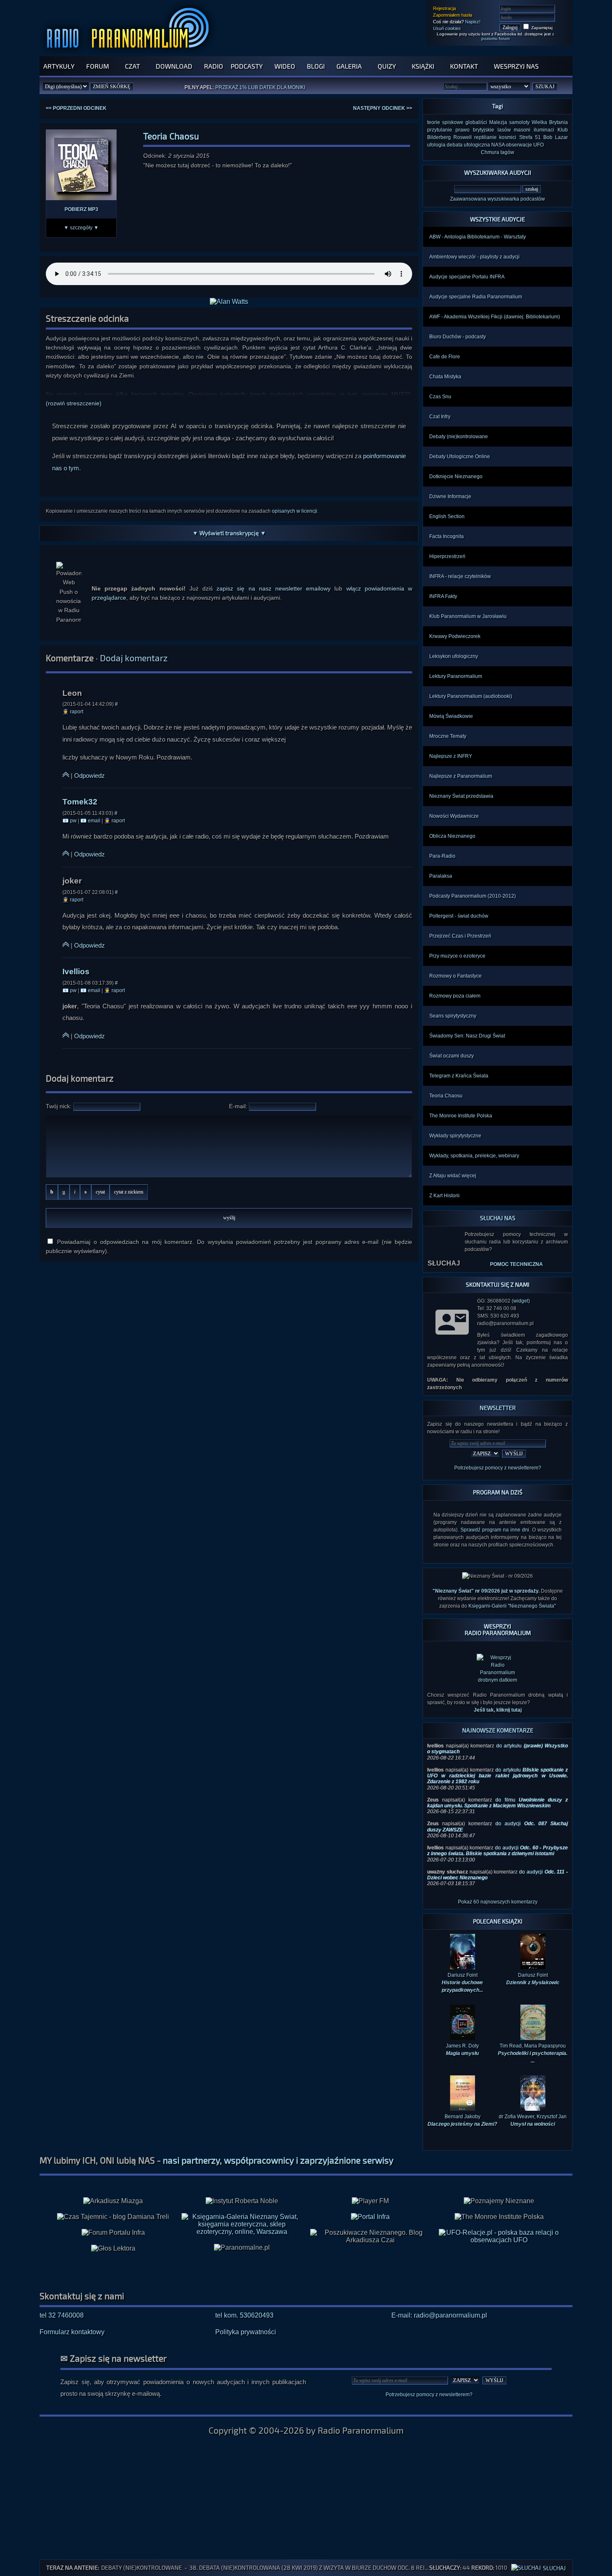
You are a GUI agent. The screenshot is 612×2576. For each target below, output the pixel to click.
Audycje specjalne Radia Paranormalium (476, 297)
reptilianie (485, 137)
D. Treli (293, 88)
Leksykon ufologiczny (454, 656)
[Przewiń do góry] (66, 776)
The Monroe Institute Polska (461, 1116)
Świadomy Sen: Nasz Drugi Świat (467, 1036)
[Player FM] (370, 2215)
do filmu (498, 1817)
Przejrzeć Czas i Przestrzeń (460, 936)
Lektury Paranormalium (456, 676)
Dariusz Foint (533, 1993)
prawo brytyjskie (475, 130)
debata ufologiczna (468, 145)
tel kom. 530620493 (244, 2329)
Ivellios (76, 972)
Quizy (387, 66)
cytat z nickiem (129, 1192)
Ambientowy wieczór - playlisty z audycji (474, 257)
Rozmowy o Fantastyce (455, 976)
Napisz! (473, 22)
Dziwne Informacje (450, 496)
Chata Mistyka (445, 377)
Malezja (498, 122)
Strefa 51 (530, 137)
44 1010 (489, 2567)
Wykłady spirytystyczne (455, 1136)
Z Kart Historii (444, 1196)
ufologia (436, 145)
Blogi (316, 66)
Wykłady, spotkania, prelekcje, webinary (474, 1156)
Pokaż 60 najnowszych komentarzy (498, 1916)
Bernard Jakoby (462, 2134)
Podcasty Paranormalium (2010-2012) (473, 896)
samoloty (519, 122)
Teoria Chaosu (446, 1096)
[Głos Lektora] (113, 2262)
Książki (423, 66)
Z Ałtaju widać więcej (453, 1176)
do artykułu (498, 1790)
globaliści (476, 122)
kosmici (508, 137)
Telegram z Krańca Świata (459, 1076)
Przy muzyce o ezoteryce (457, 956)
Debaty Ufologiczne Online (460, 457)
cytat (100, 1192)
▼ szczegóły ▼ (81, 228)
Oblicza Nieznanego (452, 836)
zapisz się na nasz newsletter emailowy (274, 588)
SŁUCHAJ (444, 1263)
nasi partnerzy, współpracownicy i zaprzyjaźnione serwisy (278, 2174)
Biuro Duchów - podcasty (458, 337)
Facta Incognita (447, 536)
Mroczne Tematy (448, 736)
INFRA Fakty (443, 596)
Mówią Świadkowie (451, 716)
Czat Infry (440, 417)
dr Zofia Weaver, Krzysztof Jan (533, 2134)
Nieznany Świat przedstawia (461, 796)
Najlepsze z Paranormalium (461, 776)
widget (521, 1301)
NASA (498, 145)
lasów (504, 130)
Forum (98, 66)
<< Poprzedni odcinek (76, 108)
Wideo (285, 66)
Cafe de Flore (445, 357)
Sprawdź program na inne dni (495, 1530)
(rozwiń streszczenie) (74, 403)
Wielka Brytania (550, 122)
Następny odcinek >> (383, 108)
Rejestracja (444, 8)
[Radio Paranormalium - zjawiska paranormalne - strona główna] (130, 52)
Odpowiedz (90, 776)
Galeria (349, 66)
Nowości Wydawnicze (454, 816)
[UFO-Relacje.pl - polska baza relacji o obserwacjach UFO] (499, 2254)
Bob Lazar (556, 137)
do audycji (498, 1864)
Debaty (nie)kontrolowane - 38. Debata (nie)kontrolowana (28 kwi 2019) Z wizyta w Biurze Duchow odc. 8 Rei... (265, 2567)
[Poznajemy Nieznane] (499, 2215)
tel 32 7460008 (62, 2329)
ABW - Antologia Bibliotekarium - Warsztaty (478, 237)
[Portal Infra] (370, 2230)
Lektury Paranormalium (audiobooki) (471, 696)
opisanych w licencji (295, 511)
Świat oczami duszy (452, 1056)
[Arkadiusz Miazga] (113, 2215)
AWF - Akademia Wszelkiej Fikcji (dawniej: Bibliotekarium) (495, 317)
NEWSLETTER (498, 1408)
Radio (214, 66)
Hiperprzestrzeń (447, 556)
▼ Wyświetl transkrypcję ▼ (229, 533)
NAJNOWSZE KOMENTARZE (498, 1744)
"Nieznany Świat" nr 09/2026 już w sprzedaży (485, 1591)
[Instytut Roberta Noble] (242, 2215)
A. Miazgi (267, 88)
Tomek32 (80, 802)
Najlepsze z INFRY (451, 756)
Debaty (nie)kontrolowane (459, 437)
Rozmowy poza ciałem (455, 996)
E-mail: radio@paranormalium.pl (439, 2329)
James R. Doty (462, 2063)
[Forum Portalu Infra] (113, 2246)
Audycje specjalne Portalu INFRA (467, 277)
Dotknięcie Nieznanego (456, 476)
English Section (447, 516)
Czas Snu (440, 397)
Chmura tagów (498, 152)
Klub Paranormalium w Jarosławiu (468, 616)
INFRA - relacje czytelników (460, 576)
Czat (132, 66)
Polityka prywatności (246, 2346)
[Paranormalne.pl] (242, 2261)
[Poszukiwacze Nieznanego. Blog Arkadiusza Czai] (370, 2250)
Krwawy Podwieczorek (455, 636)
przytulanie (440, 130)
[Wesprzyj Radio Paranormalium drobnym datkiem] (498, 1694)
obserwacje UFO (525, 145)
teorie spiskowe (445, 122)
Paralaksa (441, 876)
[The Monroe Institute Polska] (499, 2231)
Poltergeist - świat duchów (459, 916)
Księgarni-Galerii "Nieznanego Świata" (512, 1606)
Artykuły (59, 66)
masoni (522, 130)
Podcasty (247, 66)
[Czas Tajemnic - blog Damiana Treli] (113, 2231)
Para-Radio (442, 856)
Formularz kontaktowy (72, 2346)
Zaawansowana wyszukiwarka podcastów (498, 199)
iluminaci (544, 130)
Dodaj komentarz (134, 658)
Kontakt (464, 66)
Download (174, 66)
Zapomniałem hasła (453, 15)
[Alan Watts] (229, 302)
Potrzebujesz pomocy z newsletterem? (498, 1468)
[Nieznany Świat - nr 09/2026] (498, 1576)
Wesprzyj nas (516, 66)
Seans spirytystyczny (453, 1016)
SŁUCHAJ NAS (498, 1218)
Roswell (463, 137)
